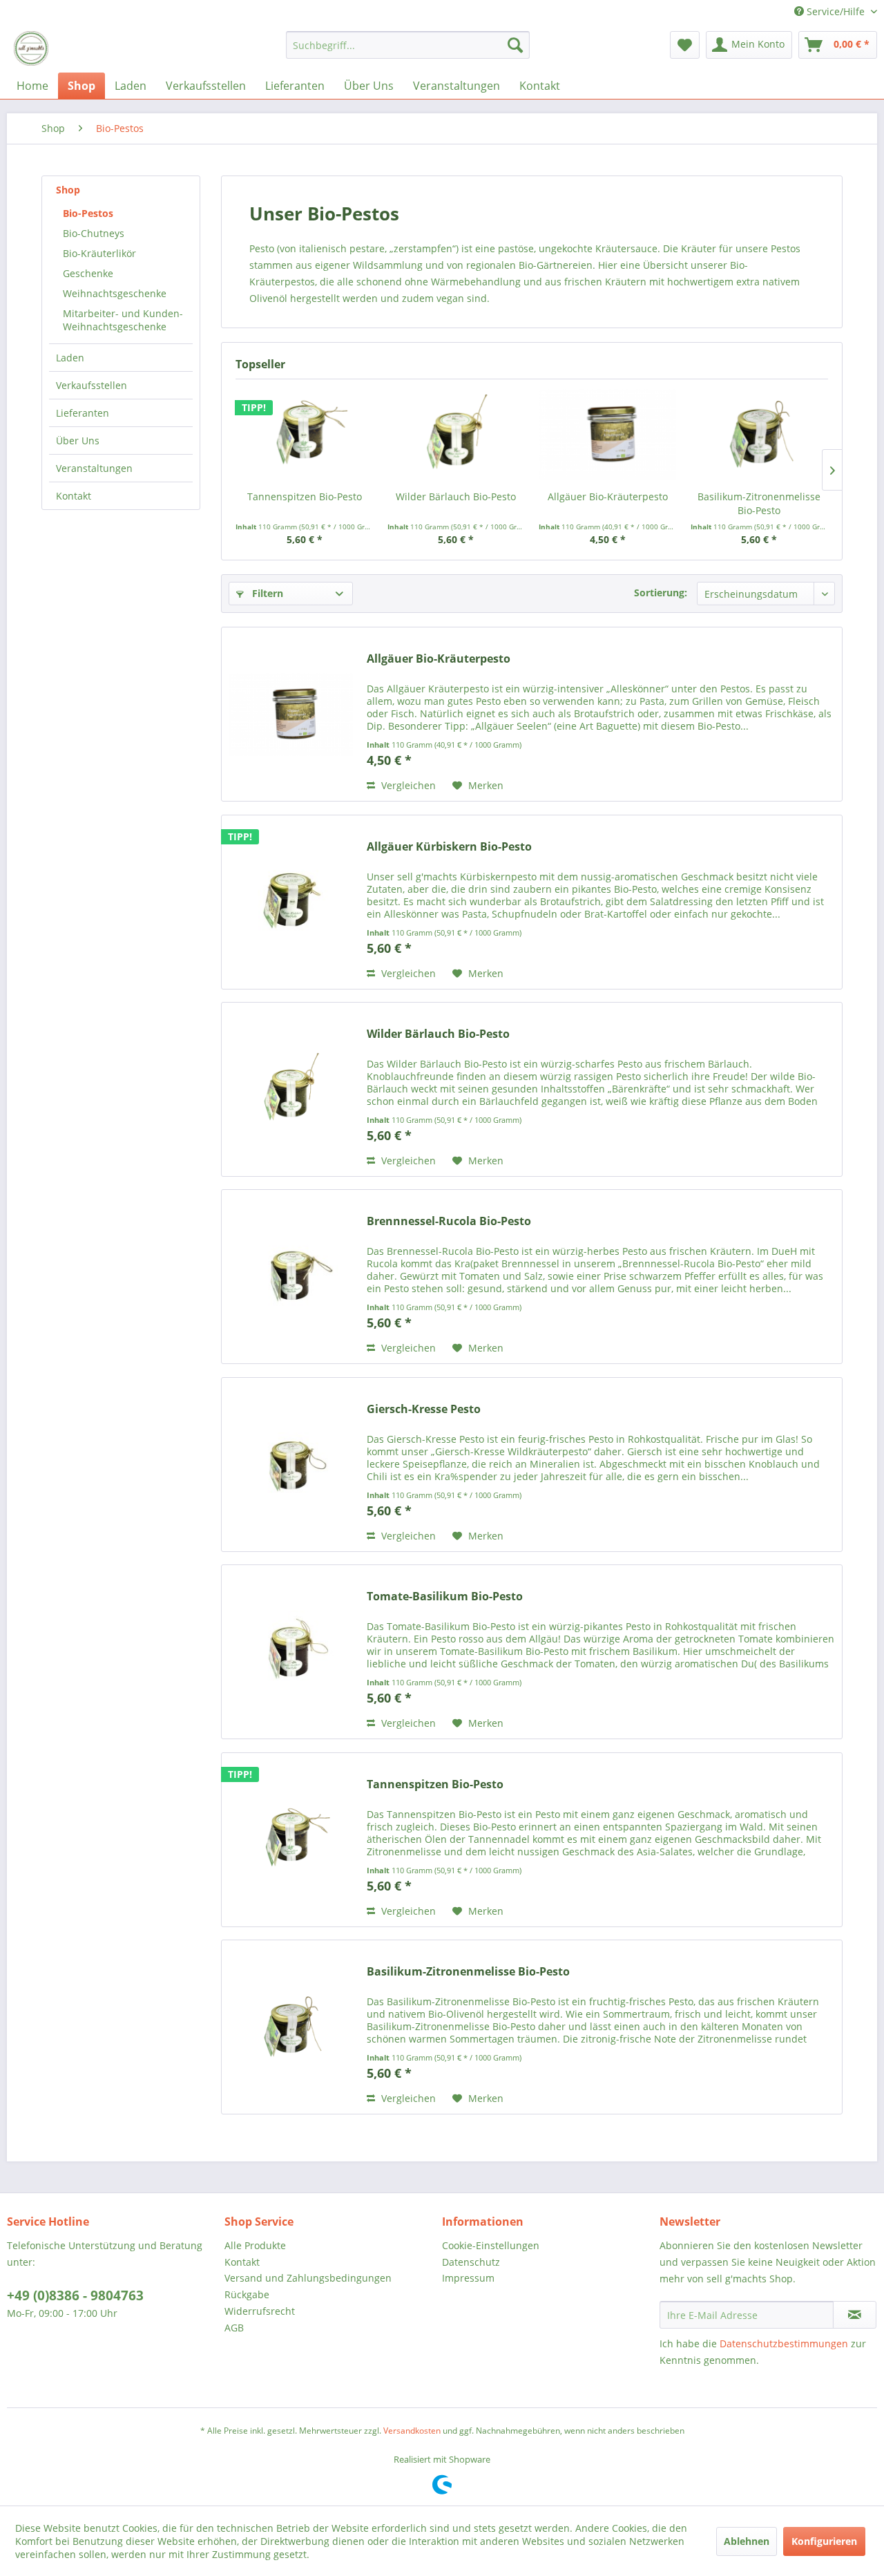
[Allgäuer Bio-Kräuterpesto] (608, 435)
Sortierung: (661, 593)
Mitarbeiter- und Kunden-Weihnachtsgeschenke (123, 320)
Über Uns (78, 441)
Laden (70, 358)
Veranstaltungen (94, 468)
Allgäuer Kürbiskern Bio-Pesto (449, 847)
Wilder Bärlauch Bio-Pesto (456, 496)
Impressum (468, 2278)
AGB (234, 2328)
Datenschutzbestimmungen (784, 2343)
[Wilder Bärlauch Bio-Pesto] (457, 435)
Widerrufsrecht (260, 2311)
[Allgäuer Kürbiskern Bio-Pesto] (291, 902)
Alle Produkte (255, 2245)
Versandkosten (412, 2431)
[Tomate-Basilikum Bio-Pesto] (291, 1652)
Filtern (266, 593)
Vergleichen (407, 785)
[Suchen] (515, 45)
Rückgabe (247, 2294)
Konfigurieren (824, 2541)
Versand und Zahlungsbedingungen (308, 2278)
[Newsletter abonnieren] (855, 2315)
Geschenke (88, 273)
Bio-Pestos (88, 213)
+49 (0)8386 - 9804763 (75, 2295)
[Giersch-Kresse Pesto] (291, 1465)
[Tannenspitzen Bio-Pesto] (305, 435)
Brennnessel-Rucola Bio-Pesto (449, 1221)
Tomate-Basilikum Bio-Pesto (445, 1597)
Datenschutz (471, 2262)
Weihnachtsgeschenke (115, 293)
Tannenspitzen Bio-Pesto (305, 496)
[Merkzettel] (685, 45)
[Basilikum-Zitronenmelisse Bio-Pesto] (760, 435)
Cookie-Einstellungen (491, 2245)
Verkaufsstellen (92, 385)
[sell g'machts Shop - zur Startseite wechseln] (31, 48)
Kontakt (74, 496)
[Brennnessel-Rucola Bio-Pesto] (291, 1277)
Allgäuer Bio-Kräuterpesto (608, 496)
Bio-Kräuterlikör (99, 253)
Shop (68, 190)
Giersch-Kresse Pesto (424, 1409)
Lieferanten (83, 413)
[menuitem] (408, 45)
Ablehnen (747, 2541)
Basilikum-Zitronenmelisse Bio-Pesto (759, 503)
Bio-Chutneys (94, 233)
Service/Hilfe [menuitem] (836, 11)
